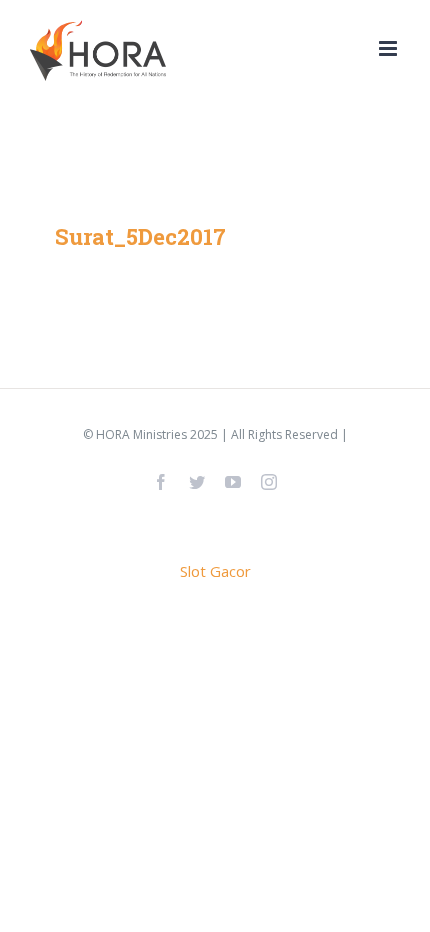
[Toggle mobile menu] (389, 48)
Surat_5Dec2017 (140, 236)
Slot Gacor (215, 571)
